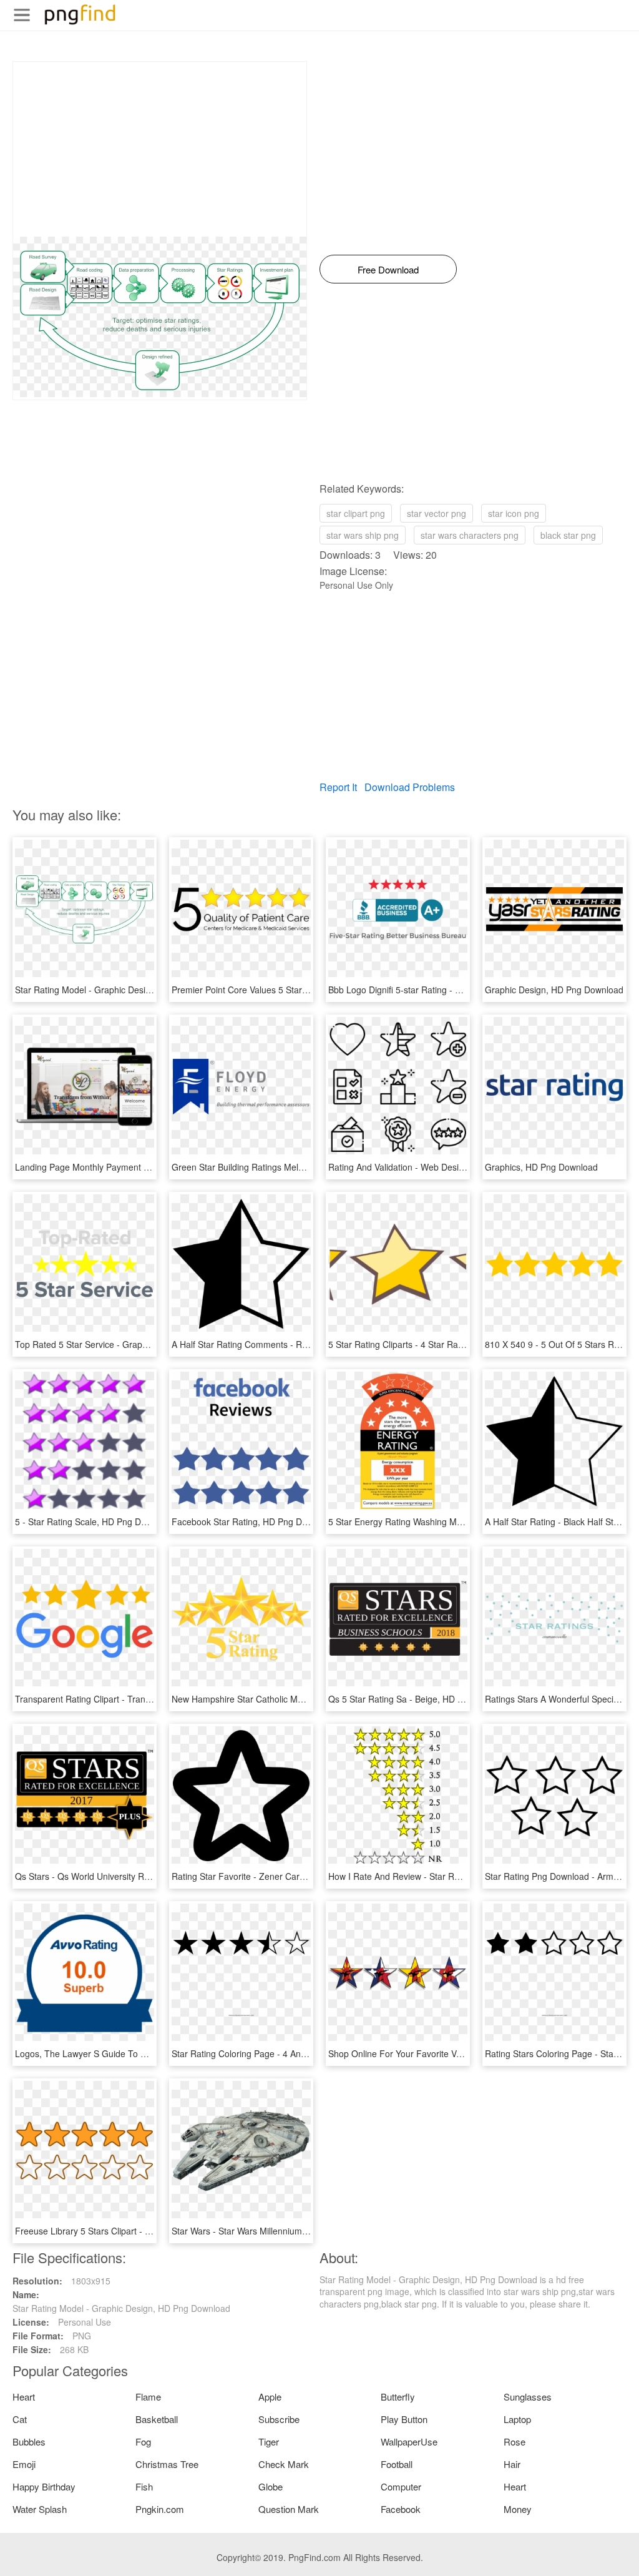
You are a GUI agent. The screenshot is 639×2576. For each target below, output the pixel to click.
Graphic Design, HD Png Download (554, 990)
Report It (338, 787)
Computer (401, 2486)
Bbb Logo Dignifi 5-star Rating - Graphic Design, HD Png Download (461, 990)
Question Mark (289, 2509)
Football (397, 2464)
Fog (143, 2441)
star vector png (437, 513)
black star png (568, 535)
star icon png (514, 513)
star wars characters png (470, 535)
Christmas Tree (167, 2464)
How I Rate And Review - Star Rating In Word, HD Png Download (456, 1876)
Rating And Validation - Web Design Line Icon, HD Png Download (456, 1167)
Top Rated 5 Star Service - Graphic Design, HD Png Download (138, 1344)
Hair (512, 2464)
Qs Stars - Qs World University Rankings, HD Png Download (134, 1876)
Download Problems (410, 787)
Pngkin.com (160, 2509)
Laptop (517, 2419)
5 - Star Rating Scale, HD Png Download (95, 1522)
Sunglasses (528, 2397)
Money (518, 2509)
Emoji (24, 2464)
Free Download (388, 269)
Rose (515, 2441)
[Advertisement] (160, 149)
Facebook (401, 2509)
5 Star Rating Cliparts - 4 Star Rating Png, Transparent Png (445, 1344)
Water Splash (40, 2509)
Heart (24, 2397)
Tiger (269, 2441)
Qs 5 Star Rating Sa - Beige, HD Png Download (422, 1699)
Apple (270, 2397)
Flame (148, 2397)
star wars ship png (363, 535)
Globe (271, 2486)
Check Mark (284, 2464)
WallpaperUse (409, 2441)
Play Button (404, 2419)
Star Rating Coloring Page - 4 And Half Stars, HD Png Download (298, 2053)
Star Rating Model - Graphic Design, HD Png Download (124, 990)
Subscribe (279, 2419)
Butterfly (398, 2397)
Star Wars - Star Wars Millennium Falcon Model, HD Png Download (304, 2231)
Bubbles (29, 2441)
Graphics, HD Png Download (541, 1167)
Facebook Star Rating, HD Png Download (253, 1522)
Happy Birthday (44, 2486)
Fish (144, 2486)
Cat (20, 2419)
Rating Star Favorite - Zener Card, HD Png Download (277, 1876)
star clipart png (356, 513)
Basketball (157, 2419)
